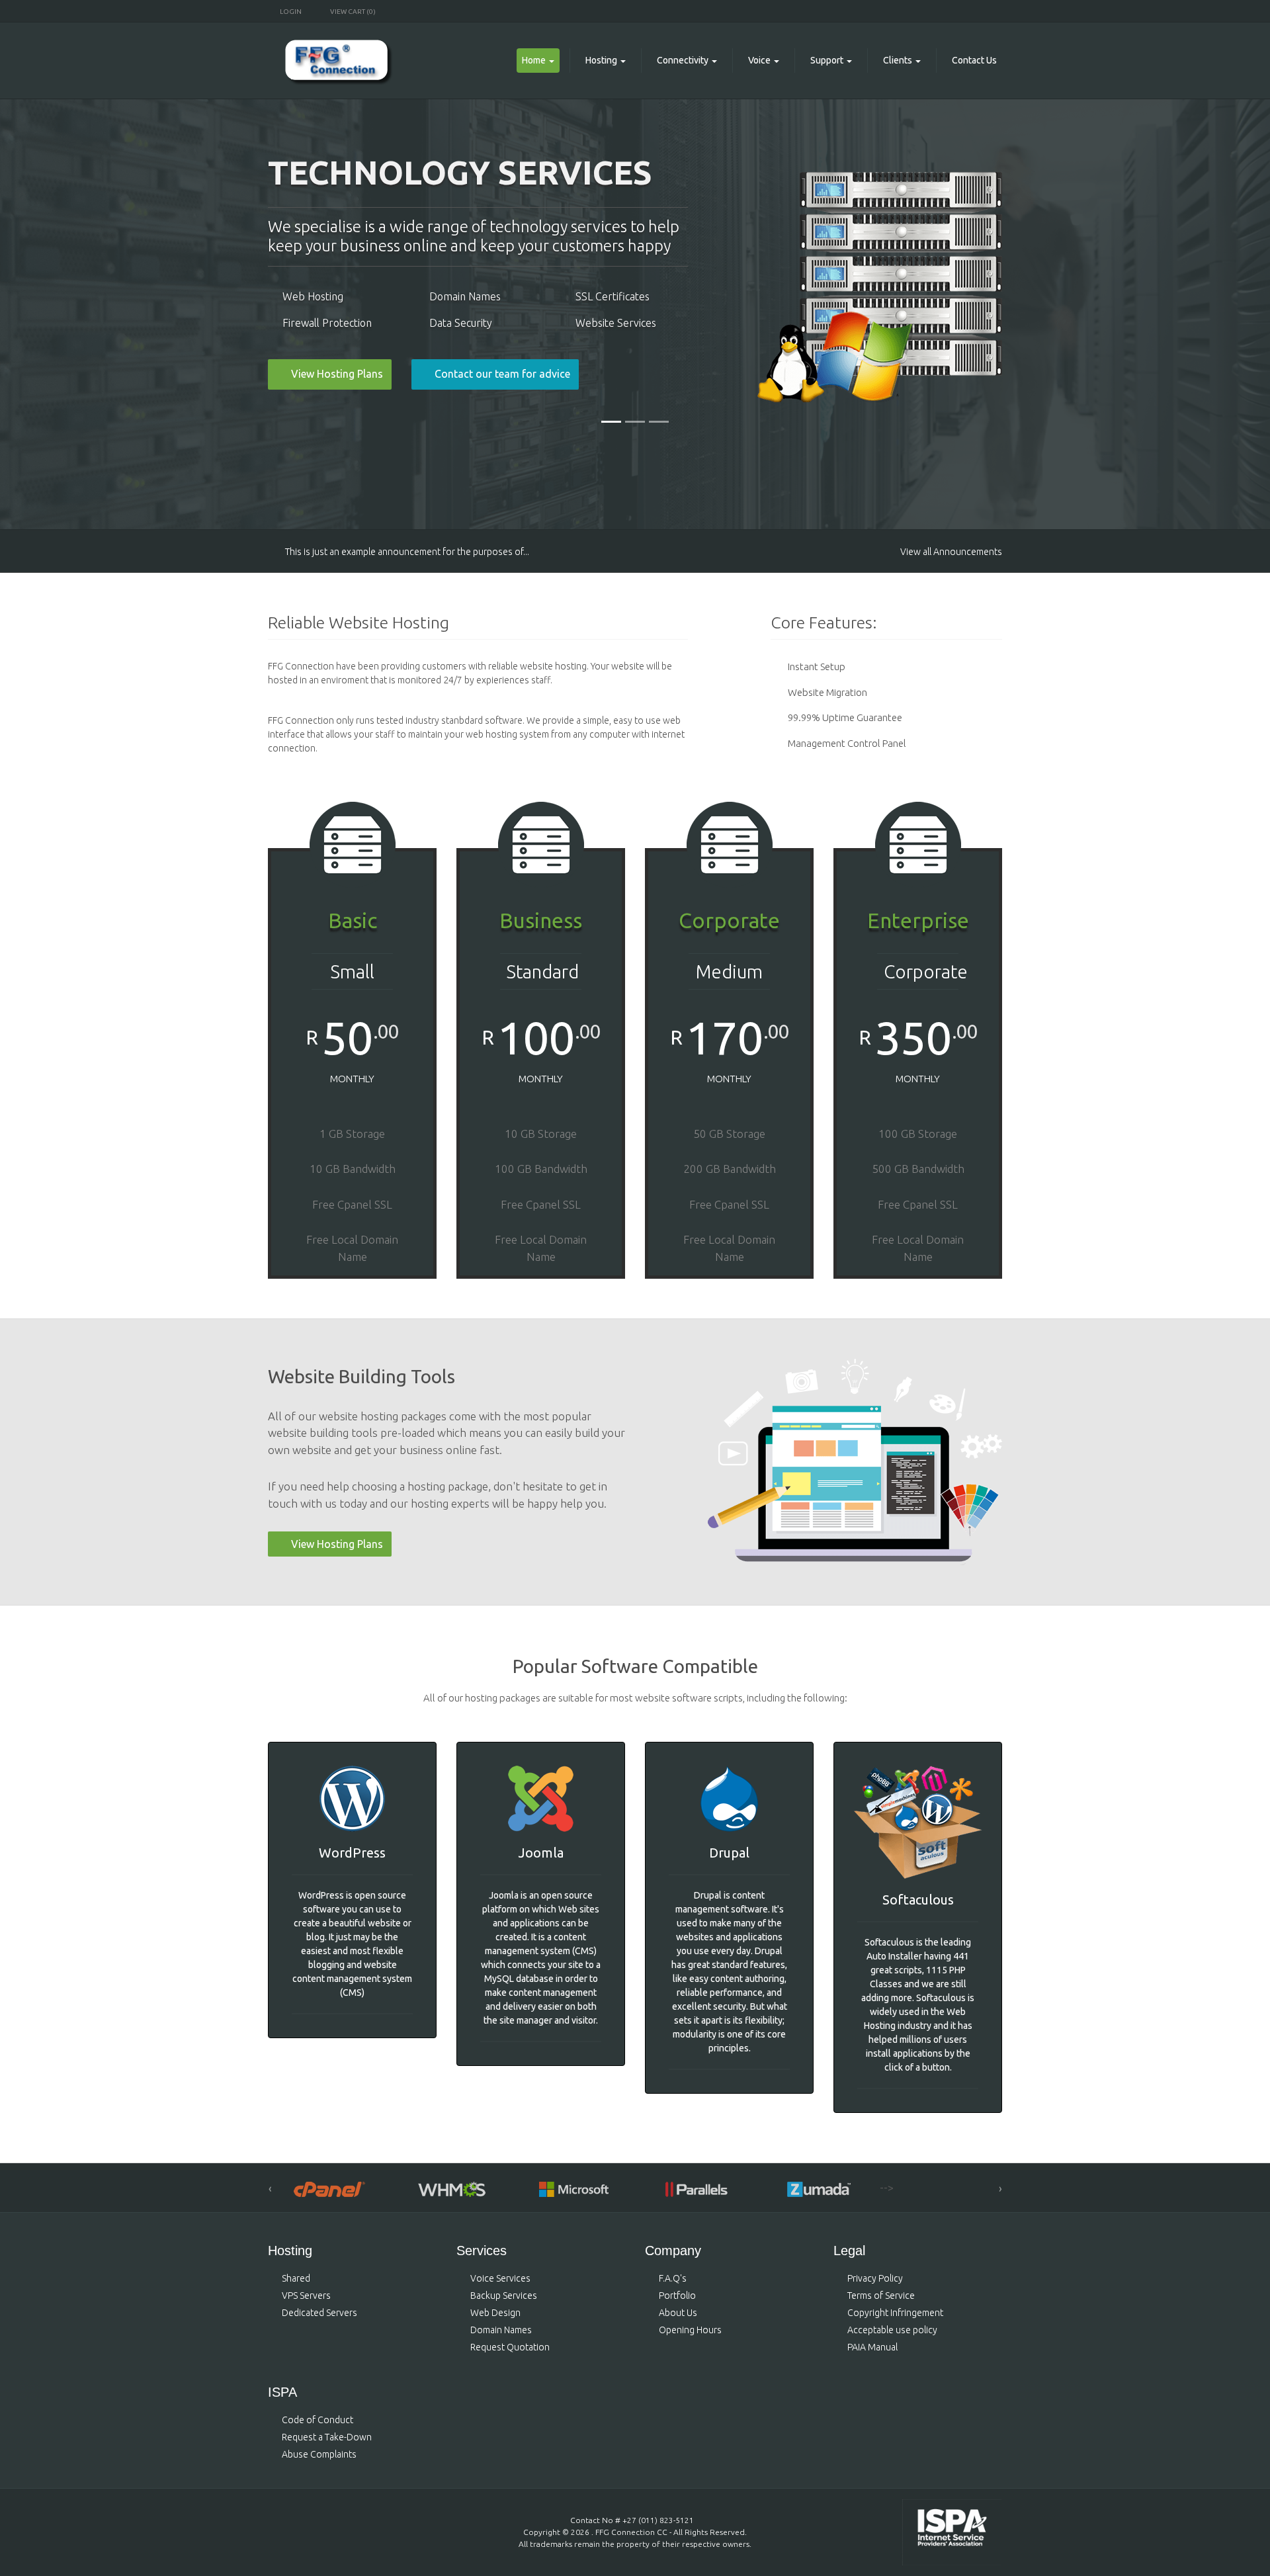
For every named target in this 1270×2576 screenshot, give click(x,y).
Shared (296, 2278)
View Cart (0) (352, 12)
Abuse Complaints (319, 2454)
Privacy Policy (875, 2278)
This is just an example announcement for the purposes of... (407, 552)
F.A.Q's (673, 2278)
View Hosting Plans (337, 1544)
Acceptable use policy (892, 2330)
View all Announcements (951, 552)
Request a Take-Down (327, 2437)
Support (827, 60)
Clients (898, 60)
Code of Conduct (317, 2420)
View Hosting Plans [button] (337, 374)
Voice (759, 60)
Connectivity (683, 60)
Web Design (495, 2313)
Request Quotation (510, 2347)
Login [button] (291, 12)
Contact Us (974, 60)
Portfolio (677, 2296)
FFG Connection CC (631, 2532)
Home (534, 60)
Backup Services (504, 2296)
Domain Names (501, 2330)
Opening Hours (690, 2330)
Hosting (601, 60)
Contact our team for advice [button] (502, 374)
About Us (678, 2313)
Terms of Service (881, 2296)
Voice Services (500, 2278)
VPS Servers (306, 2296)
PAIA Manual (872, 2347)
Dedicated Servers (319, 2313)
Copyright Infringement (895, 2313)
